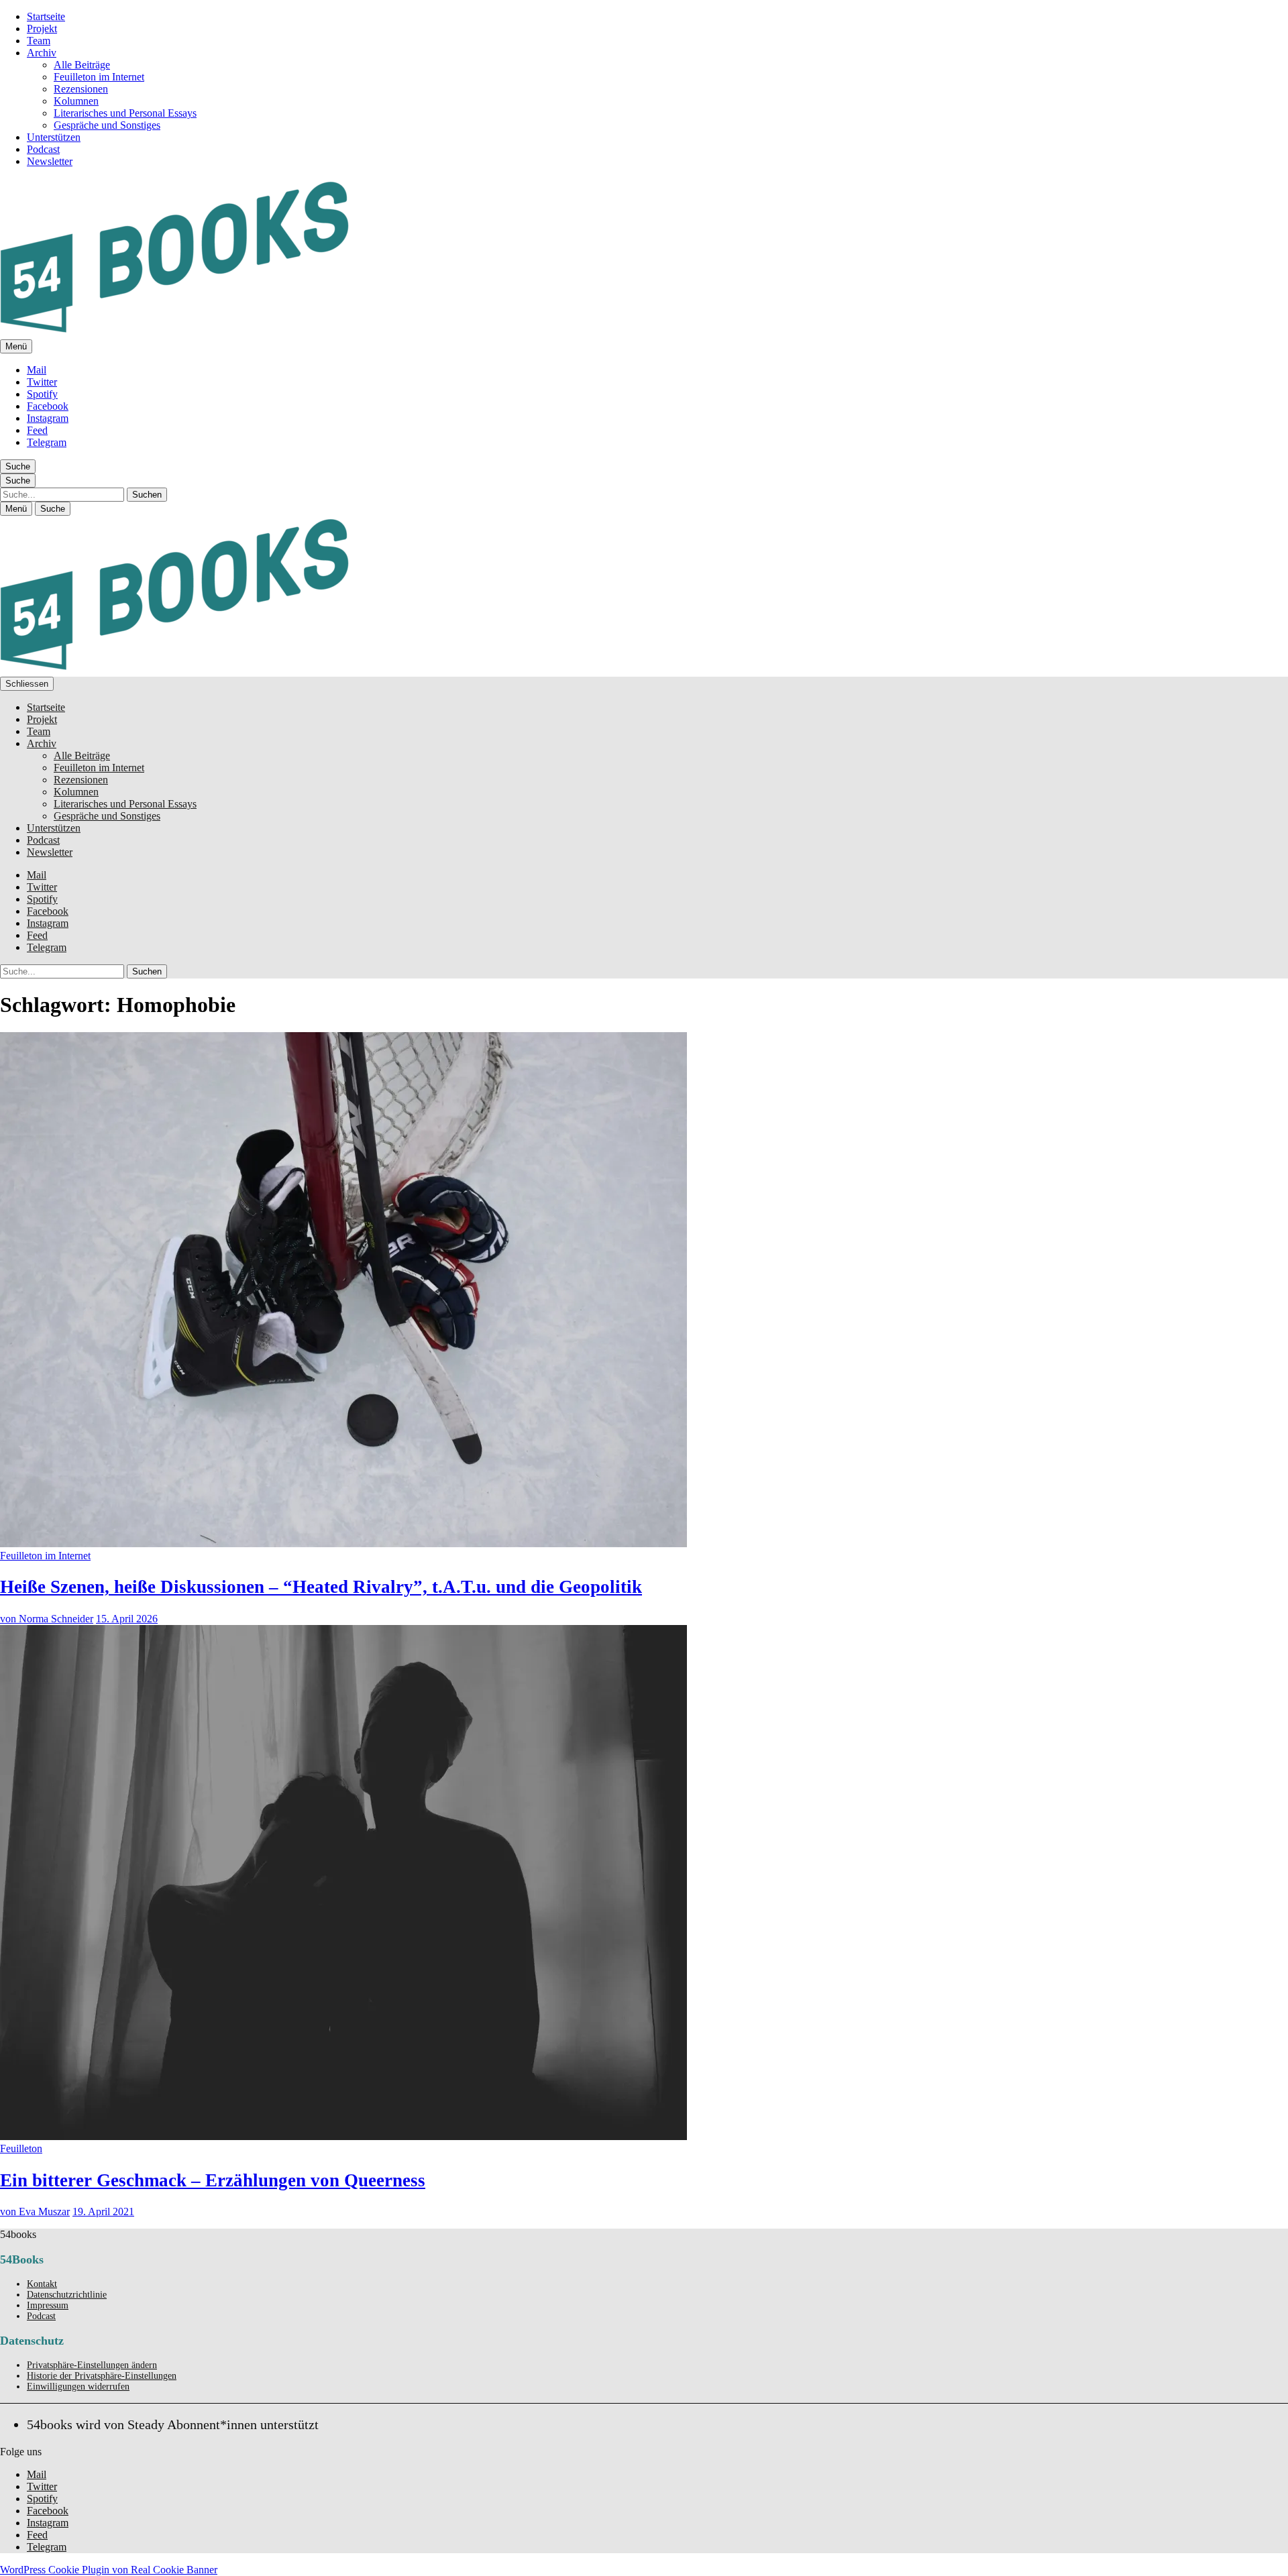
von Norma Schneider (47, 1619)
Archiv (42, 53)
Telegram (47, 442)
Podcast (43, 149)
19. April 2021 (103, 2211)
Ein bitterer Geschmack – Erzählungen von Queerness (213, 2180)
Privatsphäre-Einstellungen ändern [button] (92, 2365)
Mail (37, 370)
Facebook (48, 406)
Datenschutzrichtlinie (67, 2295)
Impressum (48, 2305)
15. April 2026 (127, 1619)
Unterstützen (54, 137)
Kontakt (42, 2284)
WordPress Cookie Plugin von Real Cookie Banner (109, 2570)
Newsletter (50, 161)
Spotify (42, 394)
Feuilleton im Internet (99, 77)
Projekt (42, 29)
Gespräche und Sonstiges (107, 125)
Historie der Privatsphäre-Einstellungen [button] (102, 2376)
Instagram (48, 418)
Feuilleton (21, 2148)
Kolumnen (76, 101)
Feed (37, 430)
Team (39, 41)
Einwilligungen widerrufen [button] (78, 2387)
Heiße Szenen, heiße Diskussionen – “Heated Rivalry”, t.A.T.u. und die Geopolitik (321, 1587)
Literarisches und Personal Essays (125, 113)
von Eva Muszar (35, 2211)
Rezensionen (81, 89)
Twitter (42, 382)
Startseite (46, 16)
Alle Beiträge (82, 65)
